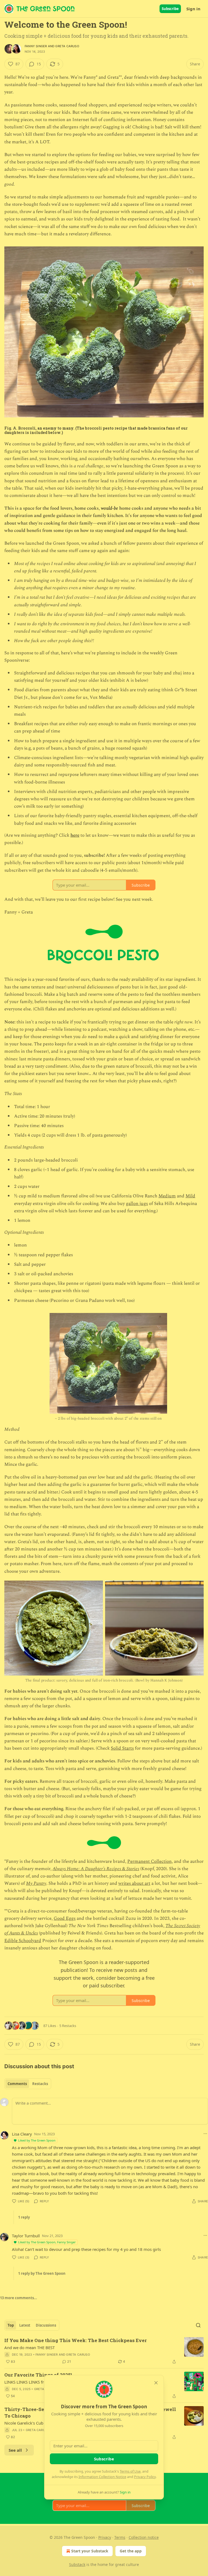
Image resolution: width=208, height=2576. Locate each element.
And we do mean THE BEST (30, 2347)
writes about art (134, 1883)
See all (15, 2450)
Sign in (193, 9)
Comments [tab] (17, 2084)
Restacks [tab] (40, 2084)
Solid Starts (122, 1748)
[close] (156, 2383)
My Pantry (36, 1883)
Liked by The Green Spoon (37, 2140)
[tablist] (28, 2084)
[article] (104, 2351)
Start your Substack (90, 2551)
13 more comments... (19, 2298)
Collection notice (144, 2537)
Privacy (105, 2537)
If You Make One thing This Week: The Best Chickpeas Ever (76, 2340)
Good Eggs (65, 1918)
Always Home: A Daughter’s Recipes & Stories (96, 1869)
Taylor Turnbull (26, 2236)
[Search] (198, 2325)
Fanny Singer (36, 46)
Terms (120, 2537)
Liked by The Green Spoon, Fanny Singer (47, 2242)
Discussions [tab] (46, 2325)
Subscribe (170, 9)
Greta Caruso (67, 46)
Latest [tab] (25, 2325)
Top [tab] (11, 2325)
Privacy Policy (145, 2477)
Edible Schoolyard (23, 1941)
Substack (77, 2564)
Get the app (131, 2551)
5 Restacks (68, 2026)
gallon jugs (137, 1204)
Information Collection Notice (102, 2477)
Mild (190, 1196)
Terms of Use (130, 2471)
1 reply (24, 2217)
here (75, 835)
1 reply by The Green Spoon (42, 2273)
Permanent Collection (149, 1861)
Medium (167, 1196)
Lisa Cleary (22, 2134)
